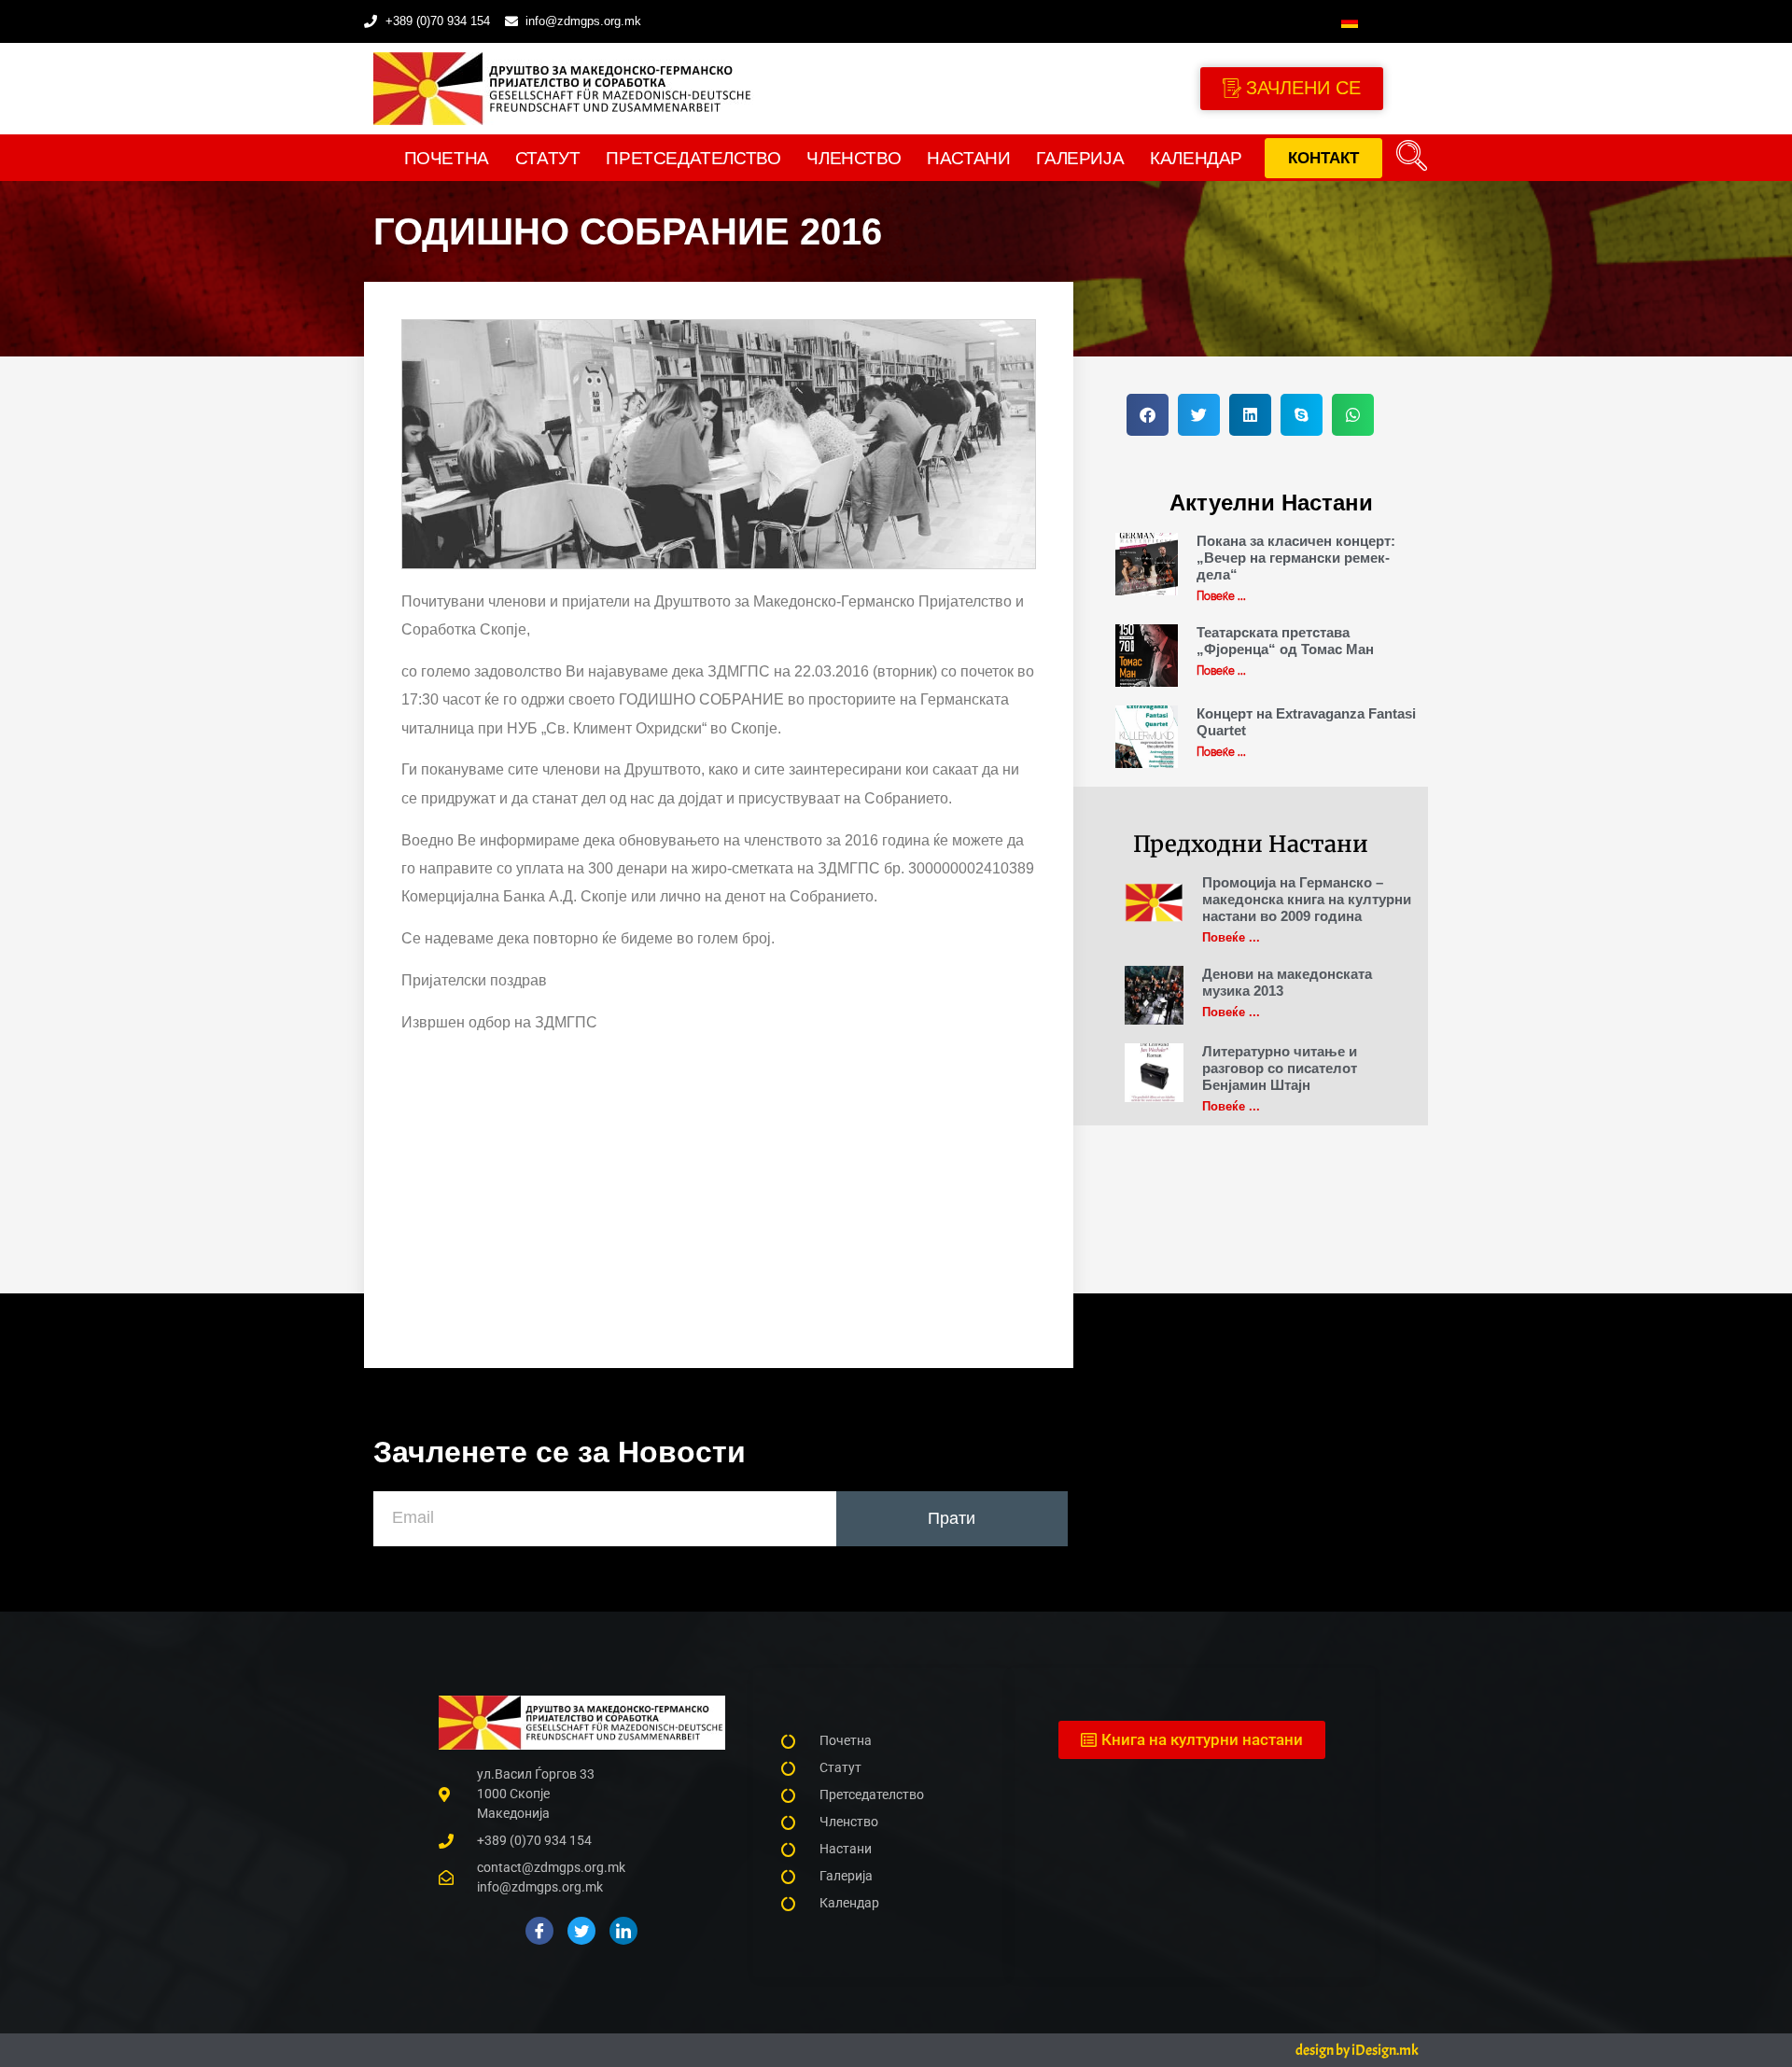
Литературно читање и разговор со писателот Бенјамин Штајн (1280, 1068)
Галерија (1080, 158)
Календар (1196, 158)
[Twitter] (581, 1931)
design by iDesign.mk (1357, 2050)
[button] (1412, 158)
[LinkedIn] (623, 1931)
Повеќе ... (1221, 595)
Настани (968, 158)
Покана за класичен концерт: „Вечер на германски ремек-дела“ (1296, 558)
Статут (548, 158)
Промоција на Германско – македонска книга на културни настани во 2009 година (1307, 899)
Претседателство (693, 158)
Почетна (447, 158)
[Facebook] (539, 1931)
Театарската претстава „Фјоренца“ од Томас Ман (1285, 641)
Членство (854, 158)
